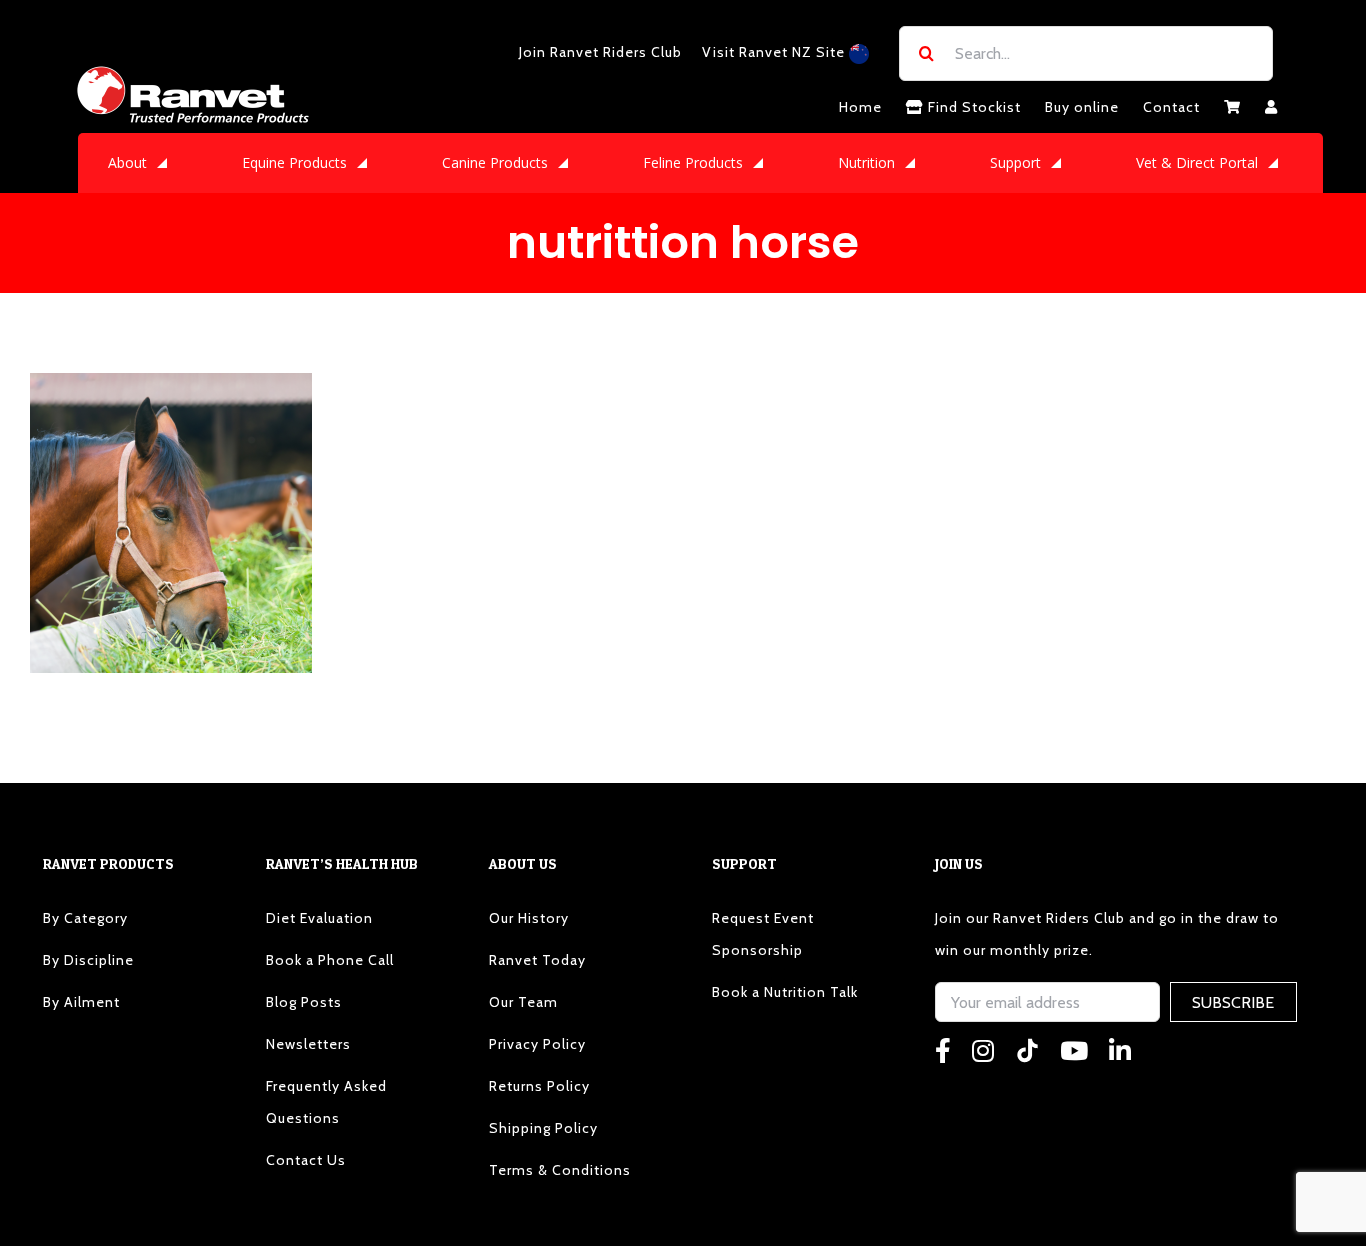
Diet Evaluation (319, 918)
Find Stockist (972, 107)
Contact (1171, 107)
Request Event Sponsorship (763, 934)
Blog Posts (304, 1002)
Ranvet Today (537, 960)
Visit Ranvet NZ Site (775, 52)
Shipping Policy (543, 1128)
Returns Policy (539, 1086)
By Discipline (88, 960)
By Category (85, 918)
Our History (529, 918)
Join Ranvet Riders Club (600, 52)
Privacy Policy (537, 1044)
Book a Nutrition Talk (785, 992)
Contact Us (306, 1160)
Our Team (523, 1002)
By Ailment (81, 1002)
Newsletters (308, 1044)
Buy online (1082, 107)
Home (860, 107)
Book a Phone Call (330, 960)
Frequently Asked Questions (326, 1102)
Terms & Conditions (560, 1170)
